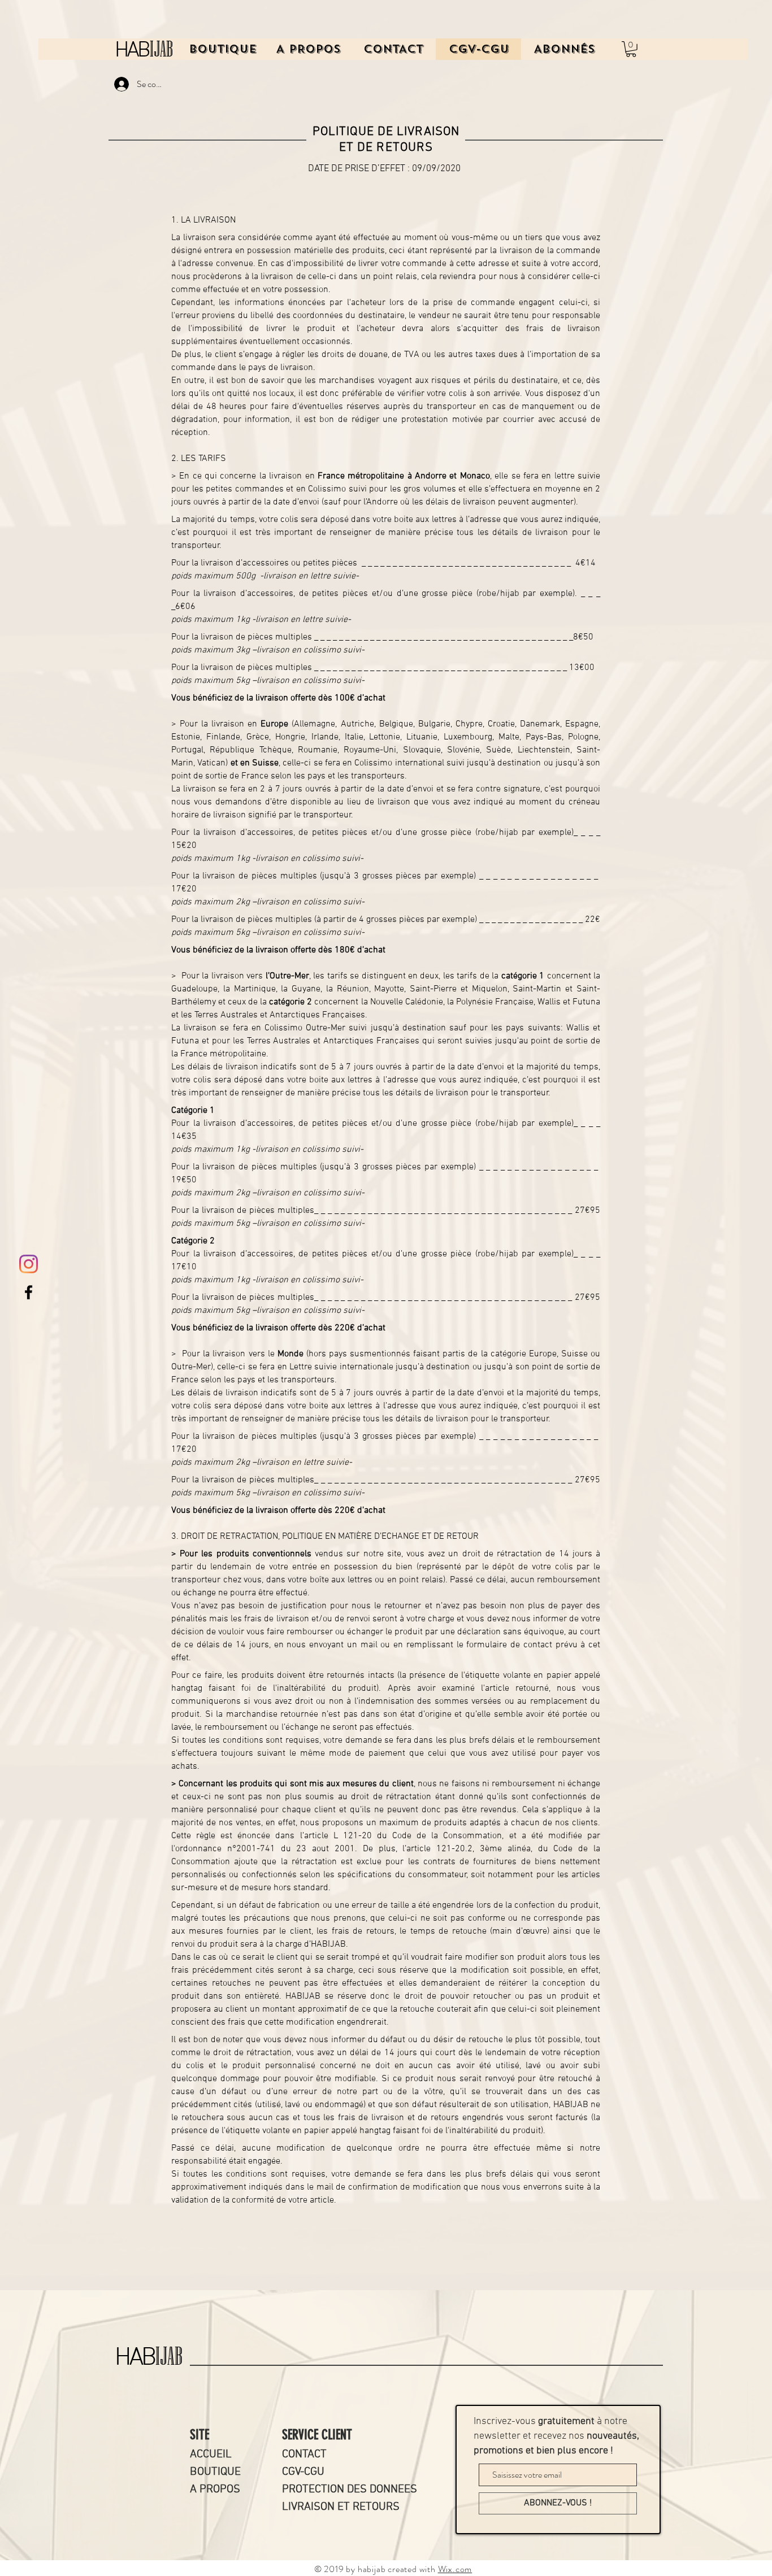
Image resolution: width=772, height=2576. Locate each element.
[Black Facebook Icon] (29, 1292)
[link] (631, 49)
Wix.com (455, 2569)
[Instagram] (29, 1264)
